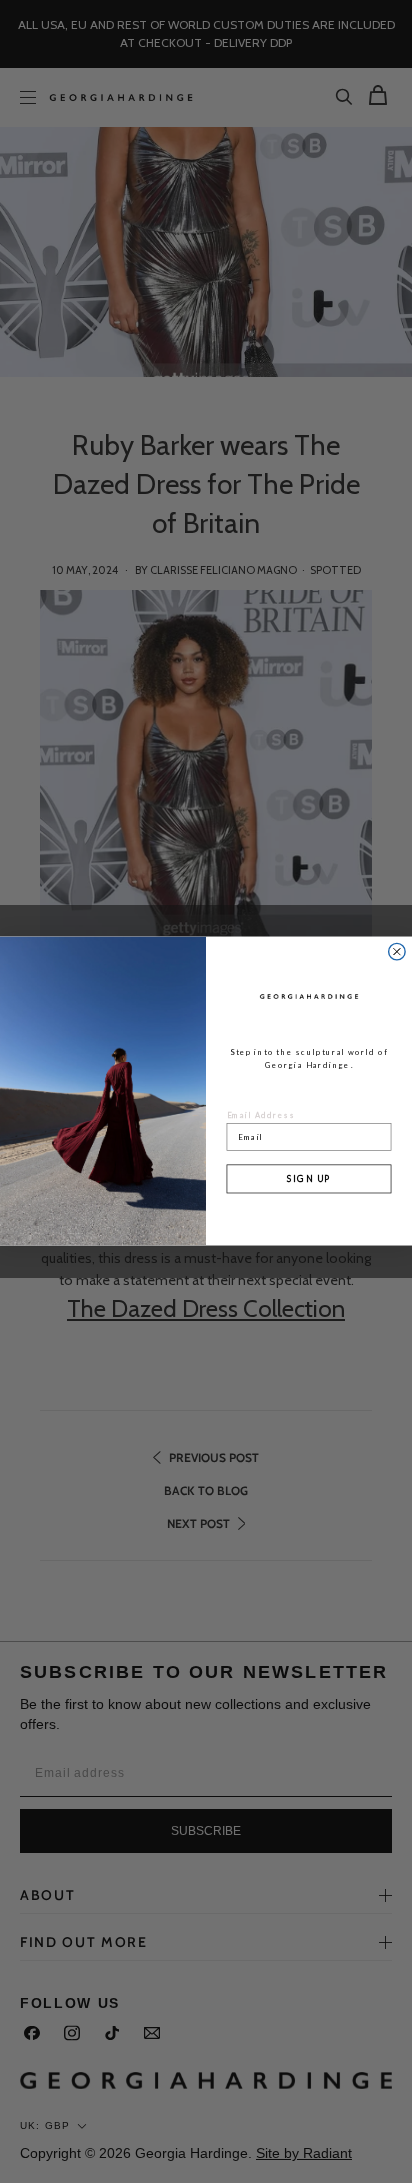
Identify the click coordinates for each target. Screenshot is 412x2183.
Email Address (261, 1115)
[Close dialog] (397, 952)
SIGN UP (309, 1178)
